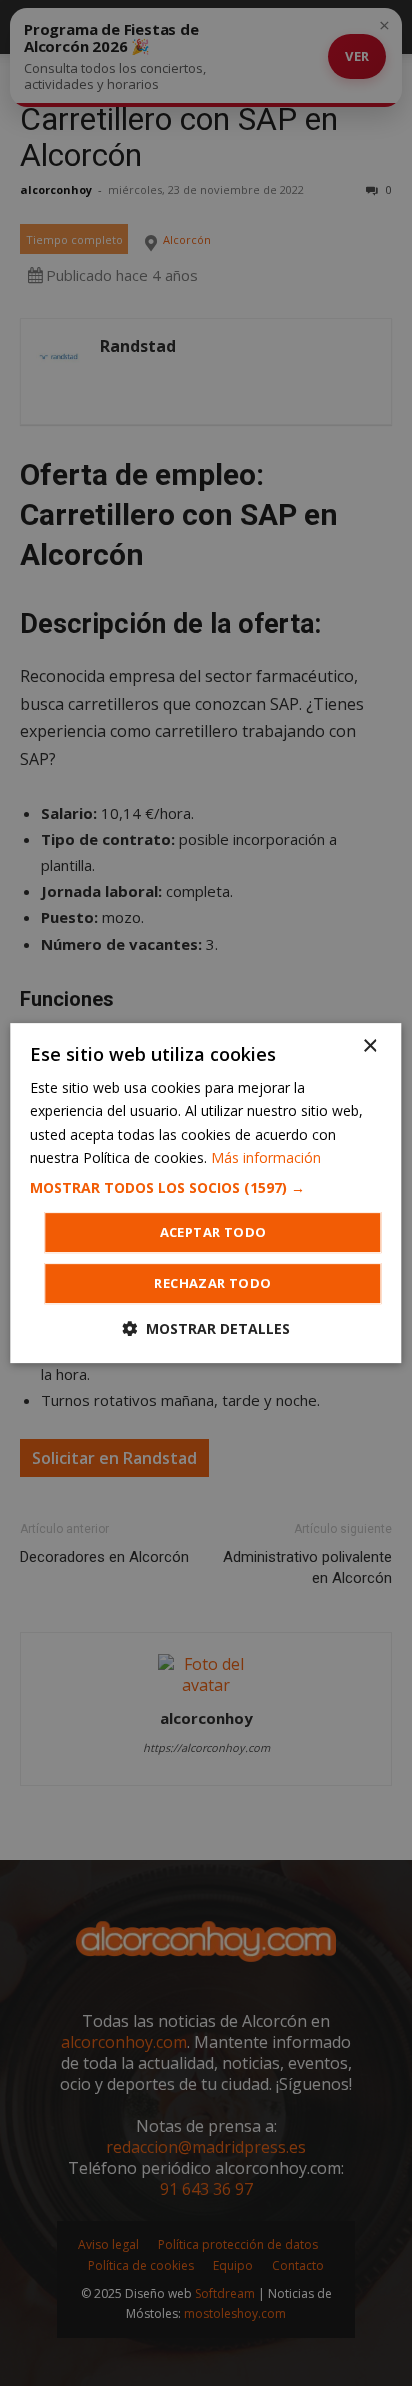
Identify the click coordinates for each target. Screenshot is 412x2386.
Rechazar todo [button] (212, 1283)
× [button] (369, 1046)
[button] (205, 1188)
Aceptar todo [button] (213, 1232)
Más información (266, 1157)
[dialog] (206, 1193)
